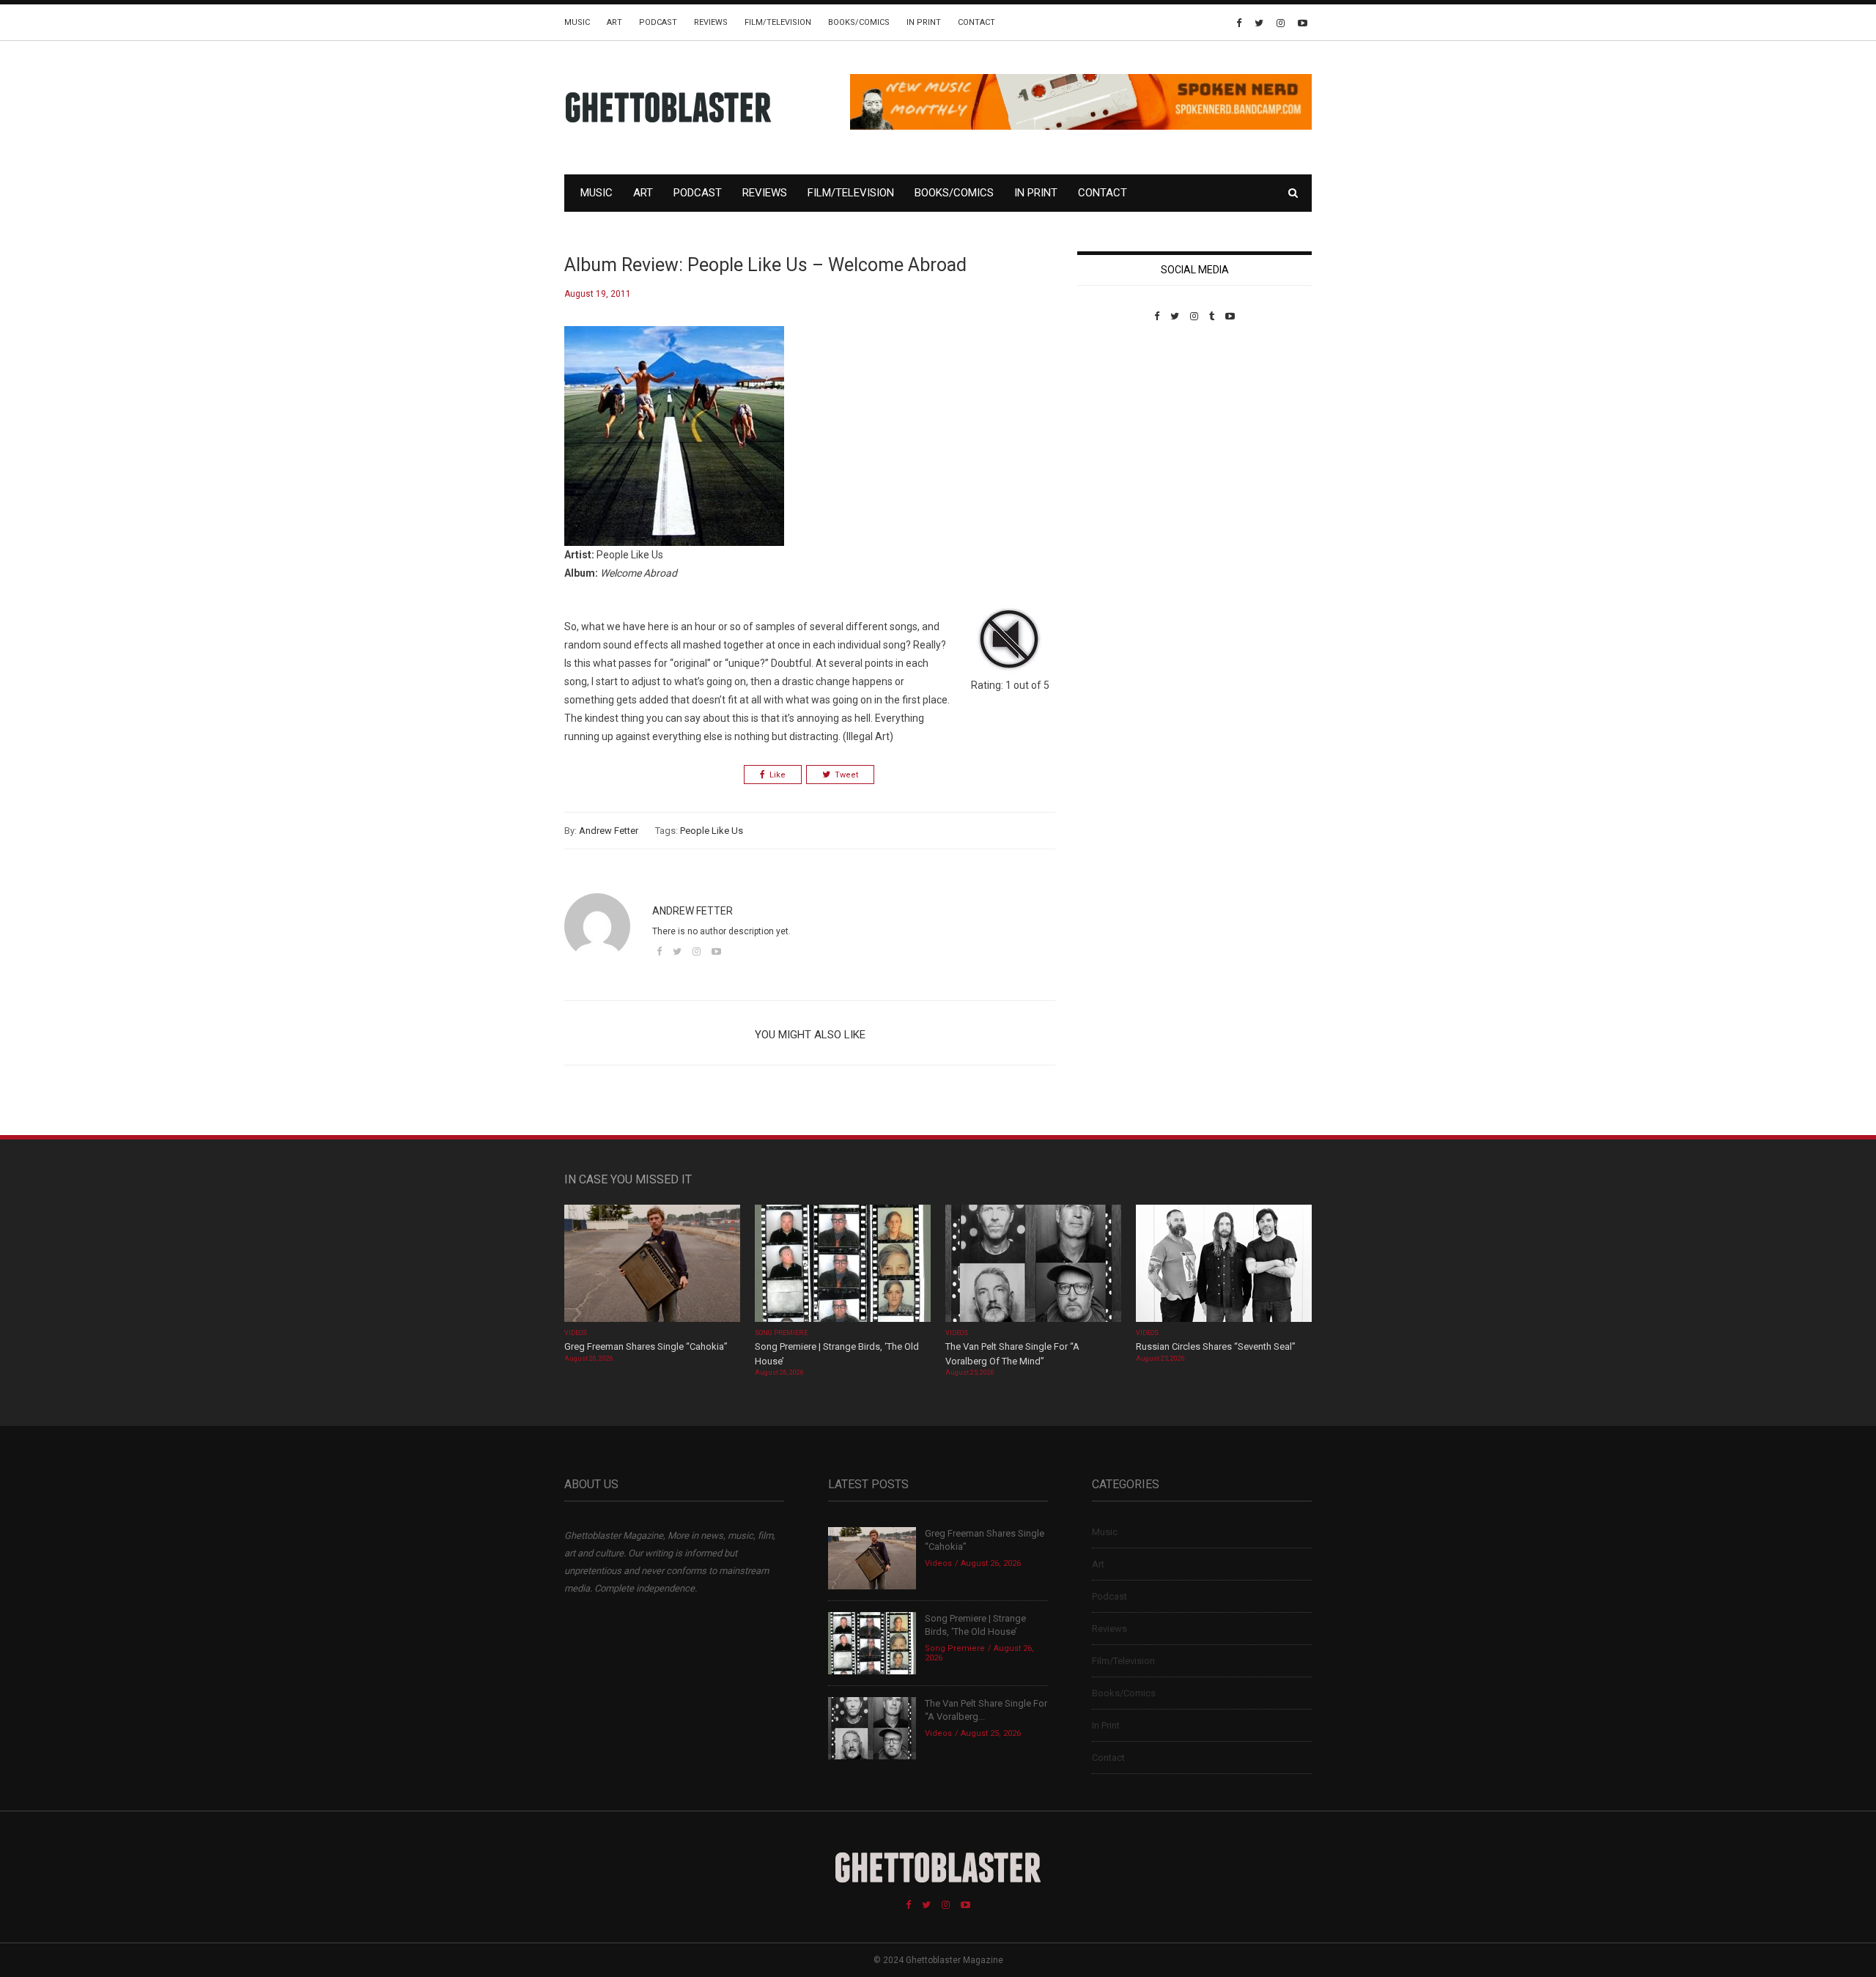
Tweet (846, 775)
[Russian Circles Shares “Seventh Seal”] (1224, 1265)
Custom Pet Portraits (1120, 422)
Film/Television (778, 22)
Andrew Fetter (609, 831)
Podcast (658, 22)
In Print (924, 22)
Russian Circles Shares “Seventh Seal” (1216, 1346)
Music (577, 22)
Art (614, 22)
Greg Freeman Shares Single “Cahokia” (646, 1346)
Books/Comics (859, 22)
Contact (976, 22)
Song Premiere (781, 1333)
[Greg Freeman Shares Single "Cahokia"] (652, 1265)
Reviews (711, 22)
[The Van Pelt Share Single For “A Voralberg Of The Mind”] (1033, 1265)
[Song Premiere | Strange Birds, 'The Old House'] (843, 1265)
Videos (576, 1333)
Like (778, 775)
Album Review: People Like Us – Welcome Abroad (765, 265)
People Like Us (712, 831)
